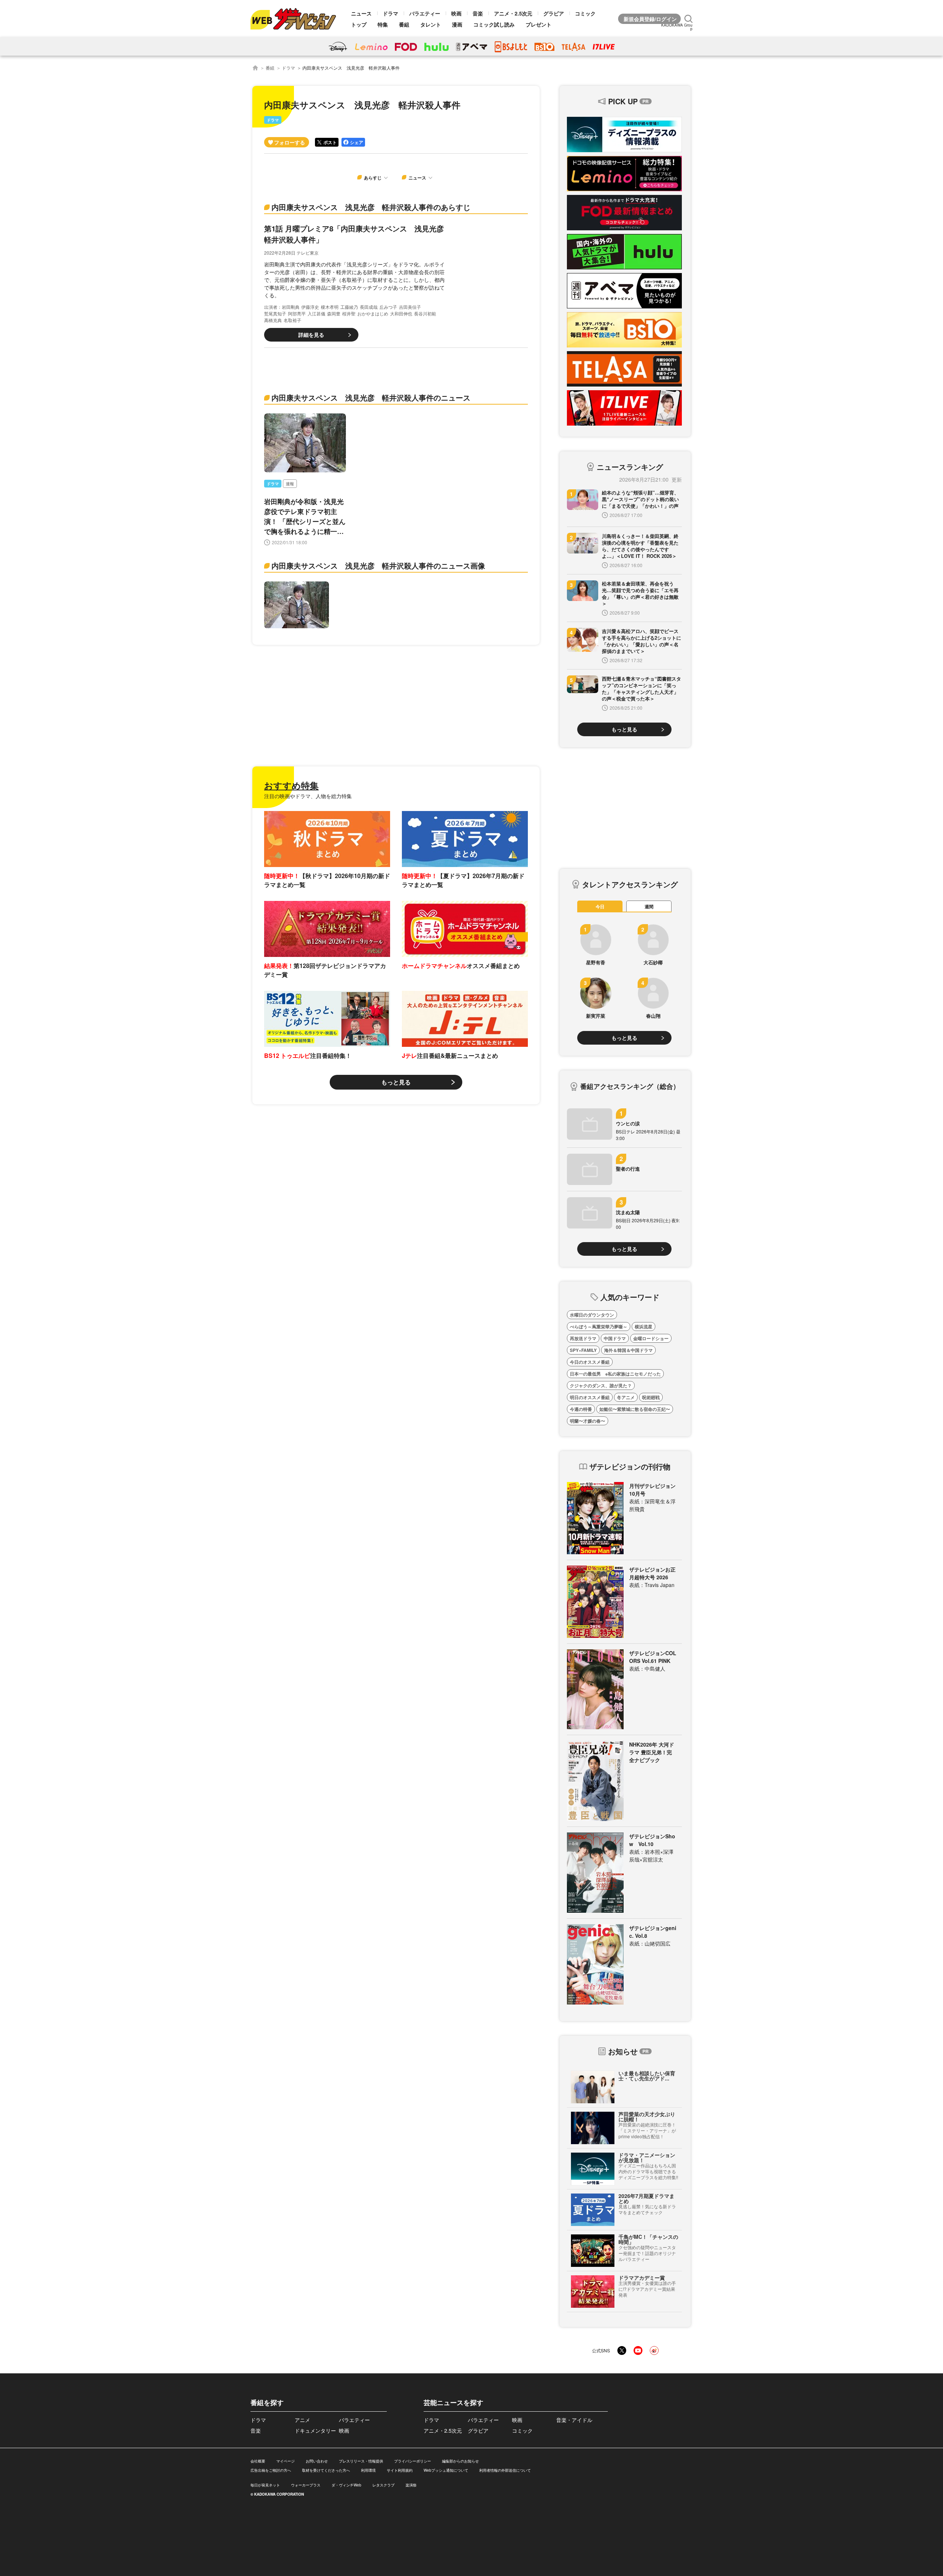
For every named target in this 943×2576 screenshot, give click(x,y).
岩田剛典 (291, 307)
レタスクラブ (383, 2485)
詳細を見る (311, 335)
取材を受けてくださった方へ (326, 2470)
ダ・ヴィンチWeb (346, 2485)
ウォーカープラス (306, 2485)
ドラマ (390, 13)
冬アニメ (626, 1397)
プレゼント (539, 24)
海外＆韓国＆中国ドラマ (628, 1350)
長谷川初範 (425, 313)
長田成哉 (369, 307)
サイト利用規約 (400, 2470)
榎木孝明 (330, 307)
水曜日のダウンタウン (592, 1315)
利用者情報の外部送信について (505, 2470)
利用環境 (368, 2470)
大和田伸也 (401, 313)
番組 (404, 24)
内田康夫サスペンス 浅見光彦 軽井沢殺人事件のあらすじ (371, 207)
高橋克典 (273, 320)
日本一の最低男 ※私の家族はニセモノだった (615, 1374)
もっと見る (396, 1082)
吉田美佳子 (410, 307)
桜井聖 (349, 313)
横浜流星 (644, 1327)
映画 (456, 13)
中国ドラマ (615, 1338)
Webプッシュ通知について (446, 2470)
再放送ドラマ (583, 1338)
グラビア (554, 13)
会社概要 (258, 2461)
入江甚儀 (316, 313)
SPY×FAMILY (583, 1350)
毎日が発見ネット (265, 2485)
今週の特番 (581, 1409)
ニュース (361, 13)
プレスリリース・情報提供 (361, 2461)
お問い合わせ (317, 2461)
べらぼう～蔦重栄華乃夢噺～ (599, 1327)
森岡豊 (334, 313)
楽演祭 (411, 2485)
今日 (600, 906)
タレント (431, 24)
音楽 (478, 13)
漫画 (457, 24)
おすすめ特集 (291, 785)
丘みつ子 (388, 307)
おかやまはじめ (373, 313)
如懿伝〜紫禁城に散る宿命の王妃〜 (635, 1409)
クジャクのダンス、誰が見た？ (601, 1385)
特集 (383, 24)
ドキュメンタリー (315, 2430)
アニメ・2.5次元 (513, 13)
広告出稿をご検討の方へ (271, 2470)
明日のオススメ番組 (590, 1397)
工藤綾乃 (349, 307)
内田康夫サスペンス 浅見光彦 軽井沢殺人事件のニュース (371, 397)
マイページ (285, 2461)
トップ (359, 24)
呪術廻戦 (651, 1397)
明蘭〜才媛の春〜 (588, 1421)
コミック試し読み (494, 24)
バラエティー (425, 13)
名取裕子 (292, 320)
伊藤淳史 (310, 307)
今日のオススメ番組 (590, 1362)
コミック (585, 13)
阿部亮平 (297, 313)
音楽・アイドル (574, 2420)
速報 (290, 484)
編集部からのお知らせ (460, 2461)
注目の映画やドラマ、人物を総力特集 (308, 796)
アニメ (302, 2420)
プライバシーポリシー (413, 2461)
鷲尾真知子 (275, 313)
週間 (649, 906)
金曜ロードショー (651, 1338)
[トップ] (255, 68)
